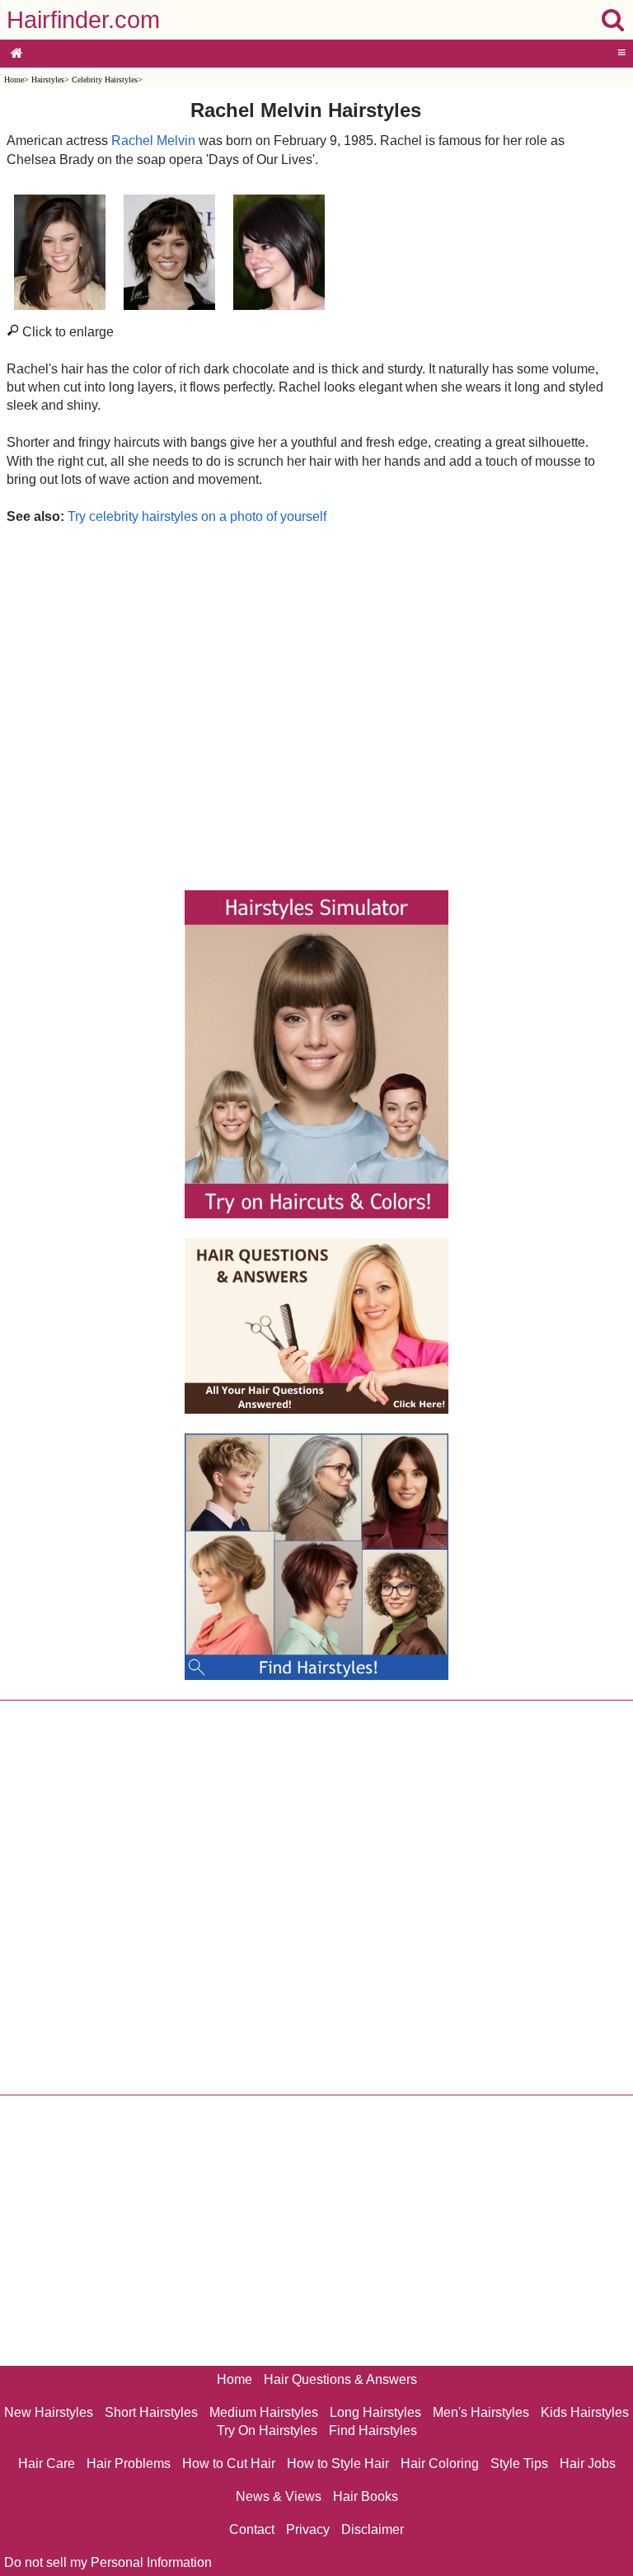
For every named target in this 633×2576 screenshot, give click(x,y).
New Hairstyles (49, 2412)
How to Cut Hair (229, 2463)
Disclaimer (373, 2529)
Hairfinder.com (83, 20)
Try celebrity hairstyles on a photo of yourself (197, 516)
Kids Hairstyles (585, 2412)
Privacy (308, 2529)
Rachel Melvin (153, 141)
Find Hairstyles (373, 2431)
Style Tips (519, 2463)
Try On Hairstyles (267, 2431)
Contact (252, 2529)
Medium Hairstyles (264, 2412)
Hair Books (366, 2496)
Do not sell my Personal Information (108, 2562)
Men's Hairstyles (481, 2412)
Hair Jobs (588, 2463)
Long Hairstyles (375, 2412)
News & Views (279, 2496)
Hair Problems (129, 2463)
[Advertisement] (305, 703)
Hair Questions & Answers (340, 2379)
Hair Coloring (440, 2463)
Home (14, 80)
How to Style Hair (338, 2463)
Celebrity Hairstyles (105, 80)
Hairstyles (48, 80)
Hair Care (47, 2463)
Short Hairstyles (151, 2412)
